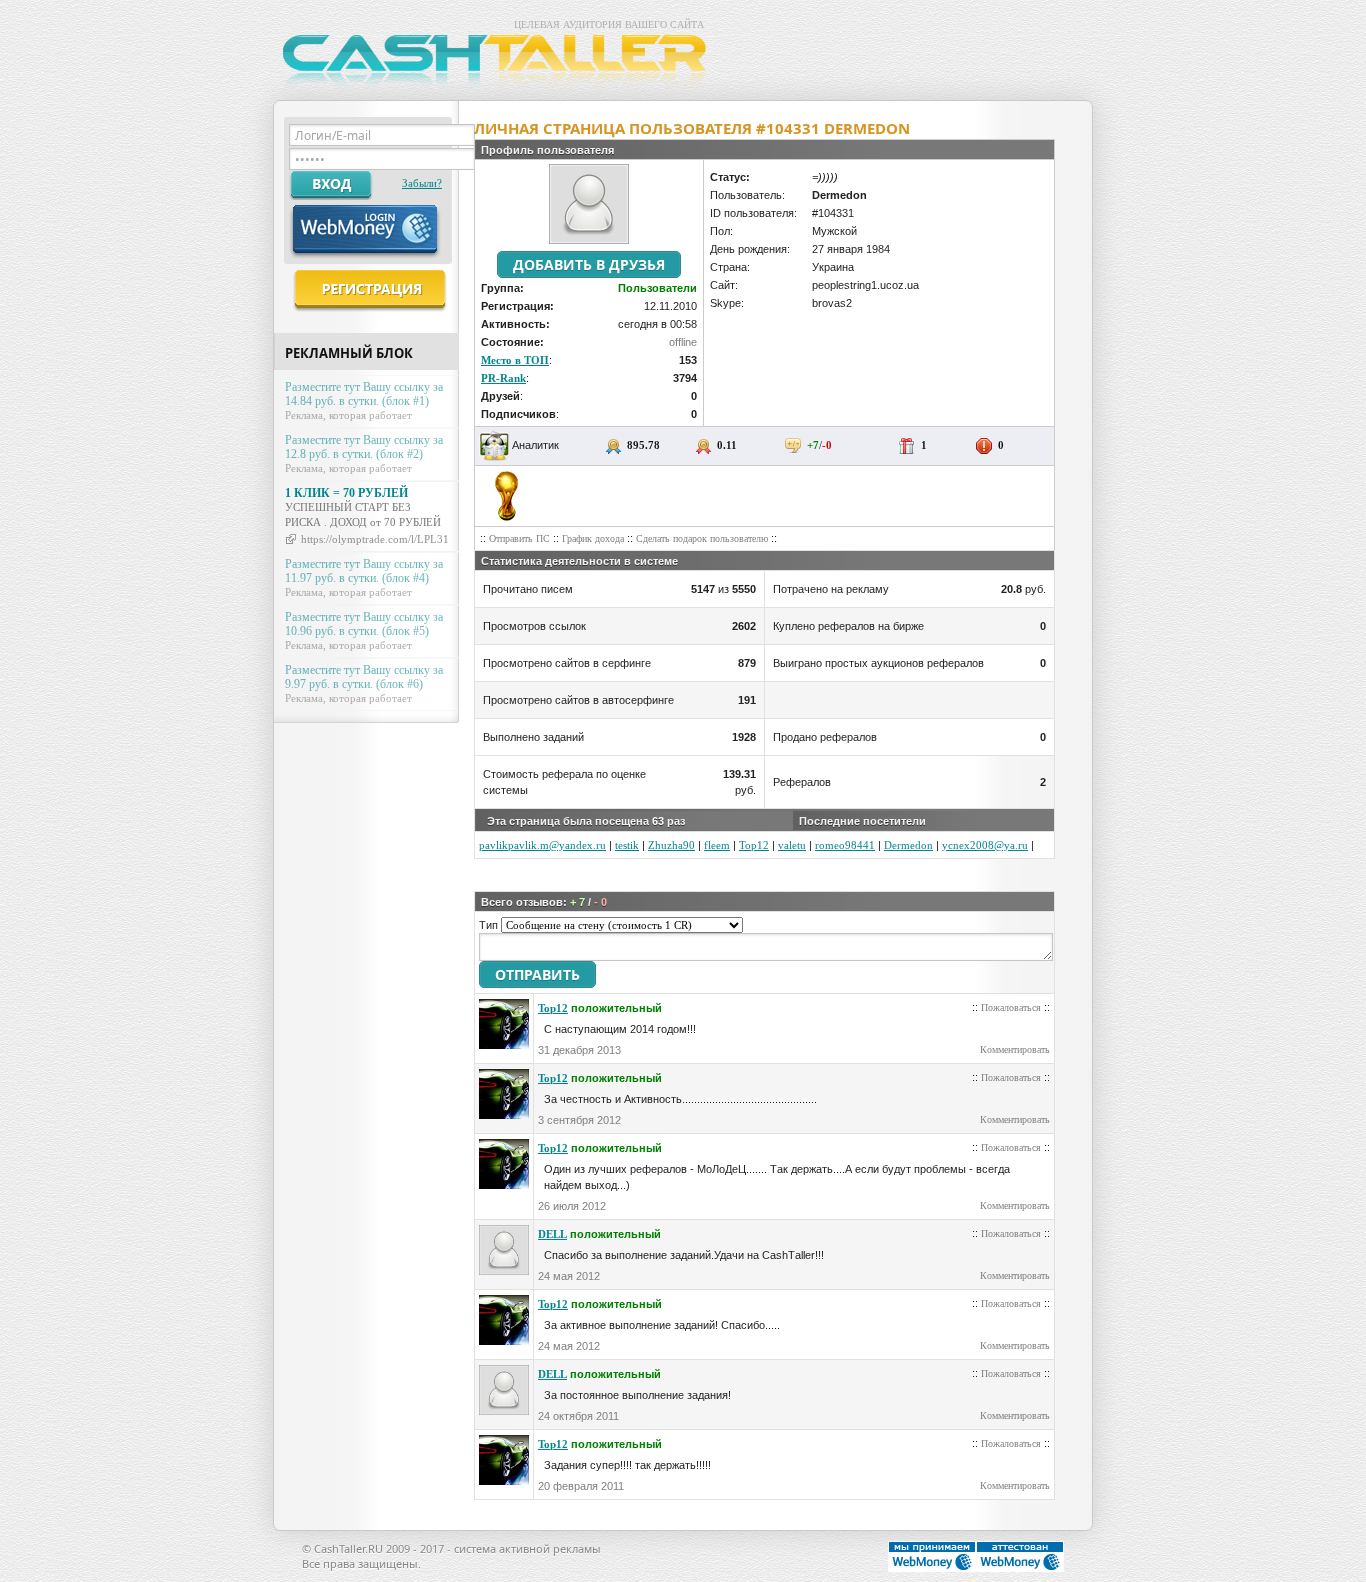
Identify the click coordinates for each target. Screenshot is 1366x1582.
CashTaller (498, 64)
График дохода (593, 538)
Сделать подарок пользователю (702, 538)
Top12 (754, 845)
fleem (717, 845)
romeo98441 (845, 845)
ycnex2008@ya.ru (985, 845)
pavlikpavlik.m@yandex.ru (542, 845)
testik (627, 845)
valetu (792, 845)
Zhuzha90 (671, 845)
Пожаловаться (1011, 1007)
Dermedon (908, 845)
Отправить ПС (519, 538)
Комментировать (1015, 1049)
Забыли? (422, 183)
